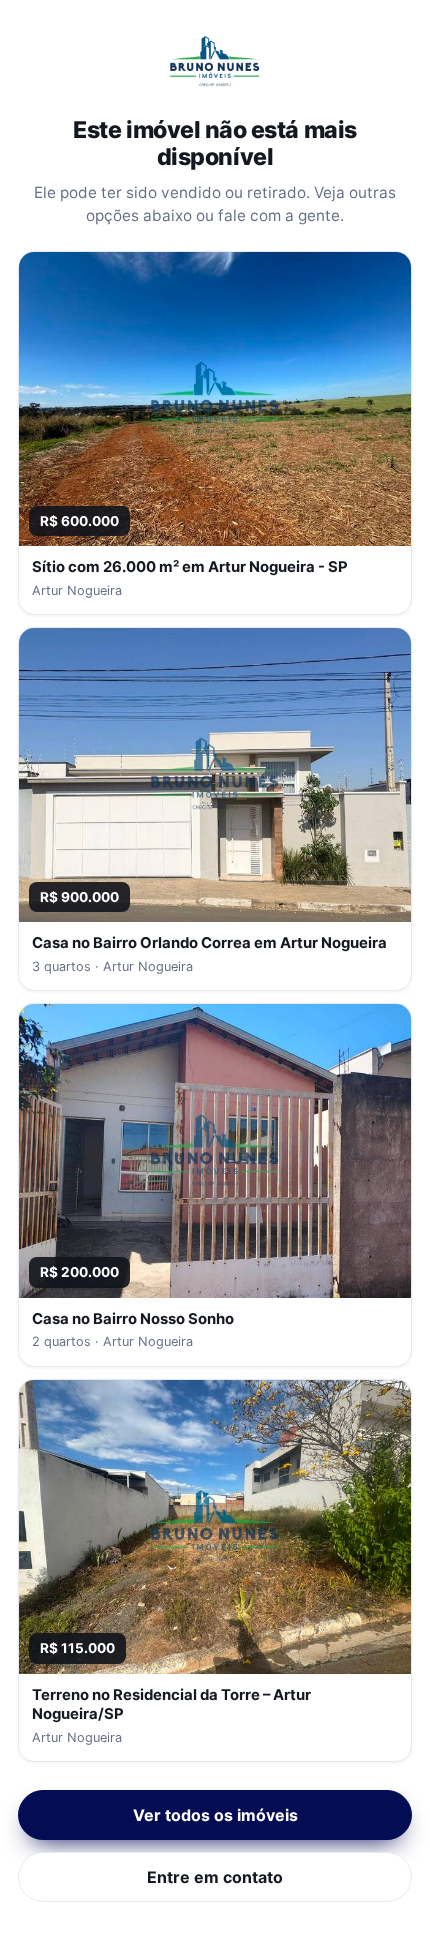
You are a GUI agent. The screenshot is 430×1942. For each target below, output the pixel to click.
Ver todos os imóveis (215, 1815)
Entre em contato (215, 1877)
